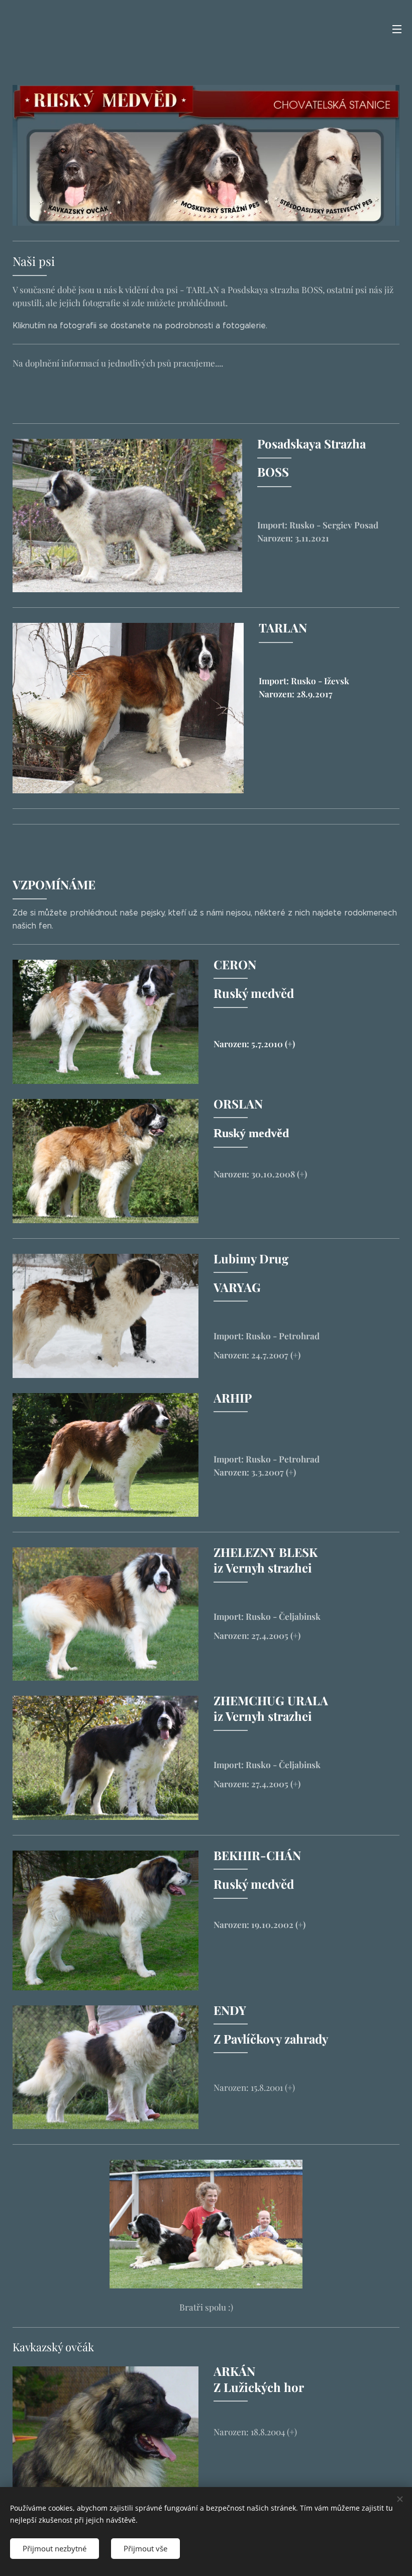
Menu (397, 29)
